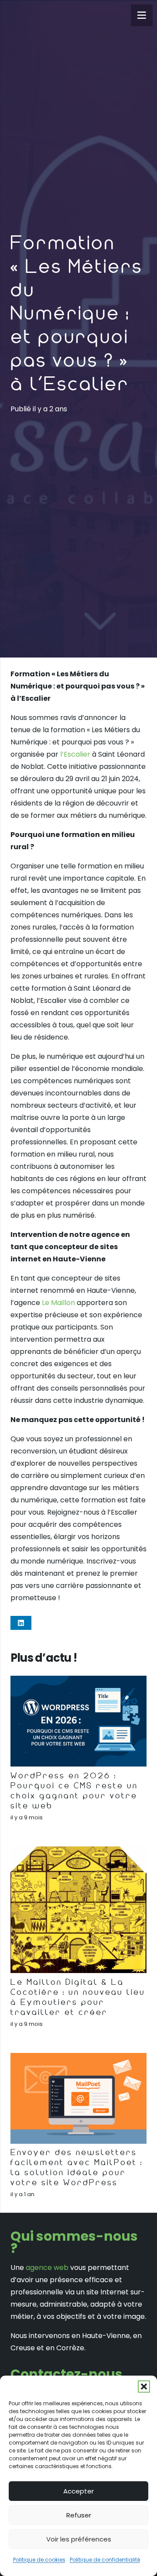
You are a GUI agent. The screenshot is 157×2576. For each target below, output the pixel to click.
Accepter (78, 2491)
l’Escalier (75, 754)
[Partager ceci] (21, 1623)
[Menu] (142, 15)
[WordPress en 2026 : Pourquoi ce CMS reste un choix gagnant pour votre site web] (78, 1721)
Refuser (79, 2515)
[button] (144, 2387)
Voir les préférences (79, 2539)
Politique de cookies (39, 2560)
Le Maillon (58, 1303)
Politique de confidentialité (105, 2560)
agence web (47, 2268)
